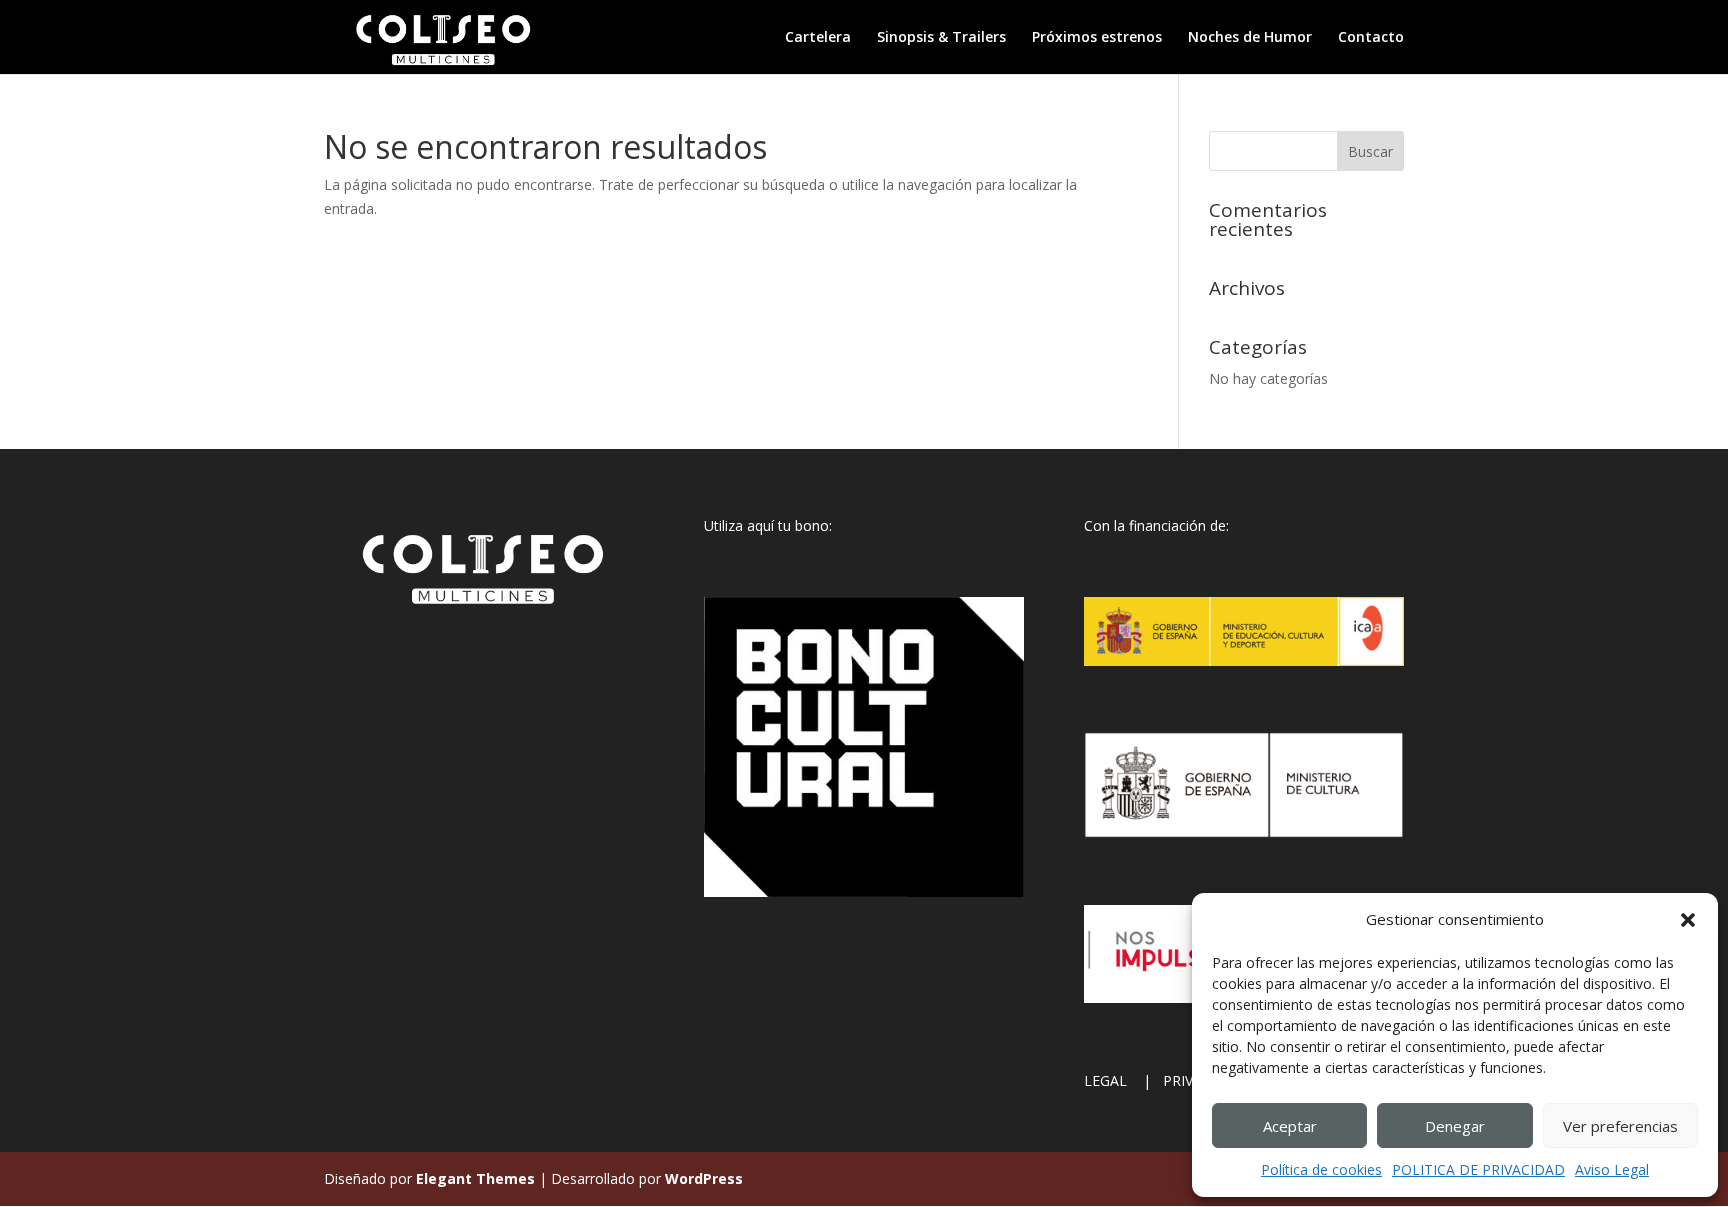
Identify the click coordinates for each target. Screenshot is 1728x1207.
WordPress (704, 1178)
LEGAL (1111, 1080)
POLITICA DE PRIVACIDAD (1478, 1169)
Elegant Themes (475, 1178)
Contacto (1371, 38)
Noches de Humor (1250, 38)
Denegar (1455, 1126)
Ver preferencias (1620, 1126)
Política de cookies (1321, 1169)
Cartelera (818, 38)
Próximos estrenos (1097, 38)
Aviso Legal (1612, 1169)
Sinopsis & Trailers (941, 38)
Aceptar (1290, 1126)
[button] (1688, 920)
